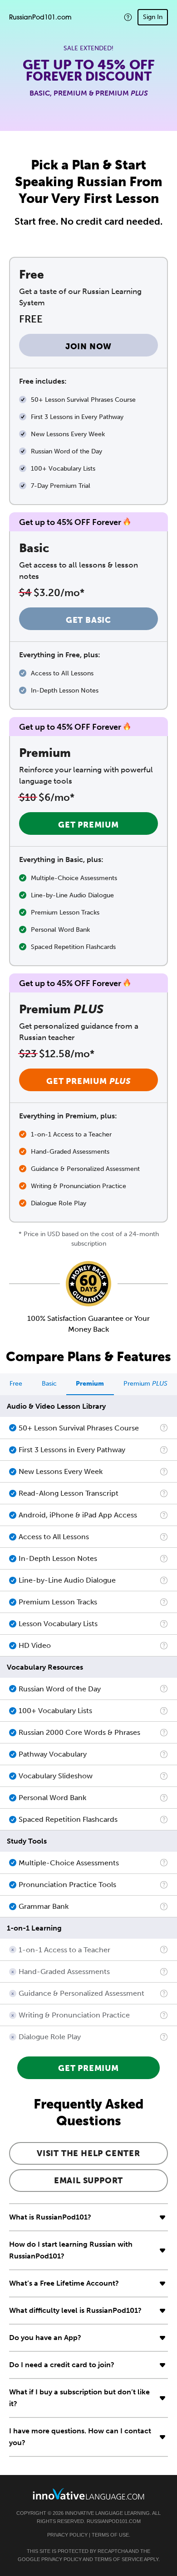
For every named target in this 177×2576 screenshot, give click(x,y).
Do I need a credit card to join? (62, 2365)
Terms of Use (110, 2535)
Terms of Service (119, 2559)
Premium (90, 1384)
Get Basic (88, 620)
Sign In (153, 17)
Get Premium (88, 825)
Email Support (88, 2181)
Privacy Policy (67, 2535)
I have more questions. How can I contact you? (80, 2437)
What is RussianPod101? (50, 2217)
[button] (128, 17)
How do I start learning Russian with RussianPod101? (71, 2250)
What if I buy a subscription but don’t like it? (79, 2398)
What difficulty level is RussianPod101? (75, 2310)
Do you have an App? (45, 2338)
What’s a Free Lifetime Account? (64, 2283)
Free (16, 1384)
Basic (49, 1384)
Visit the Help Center (88, 2153)
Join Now (88, 347)
